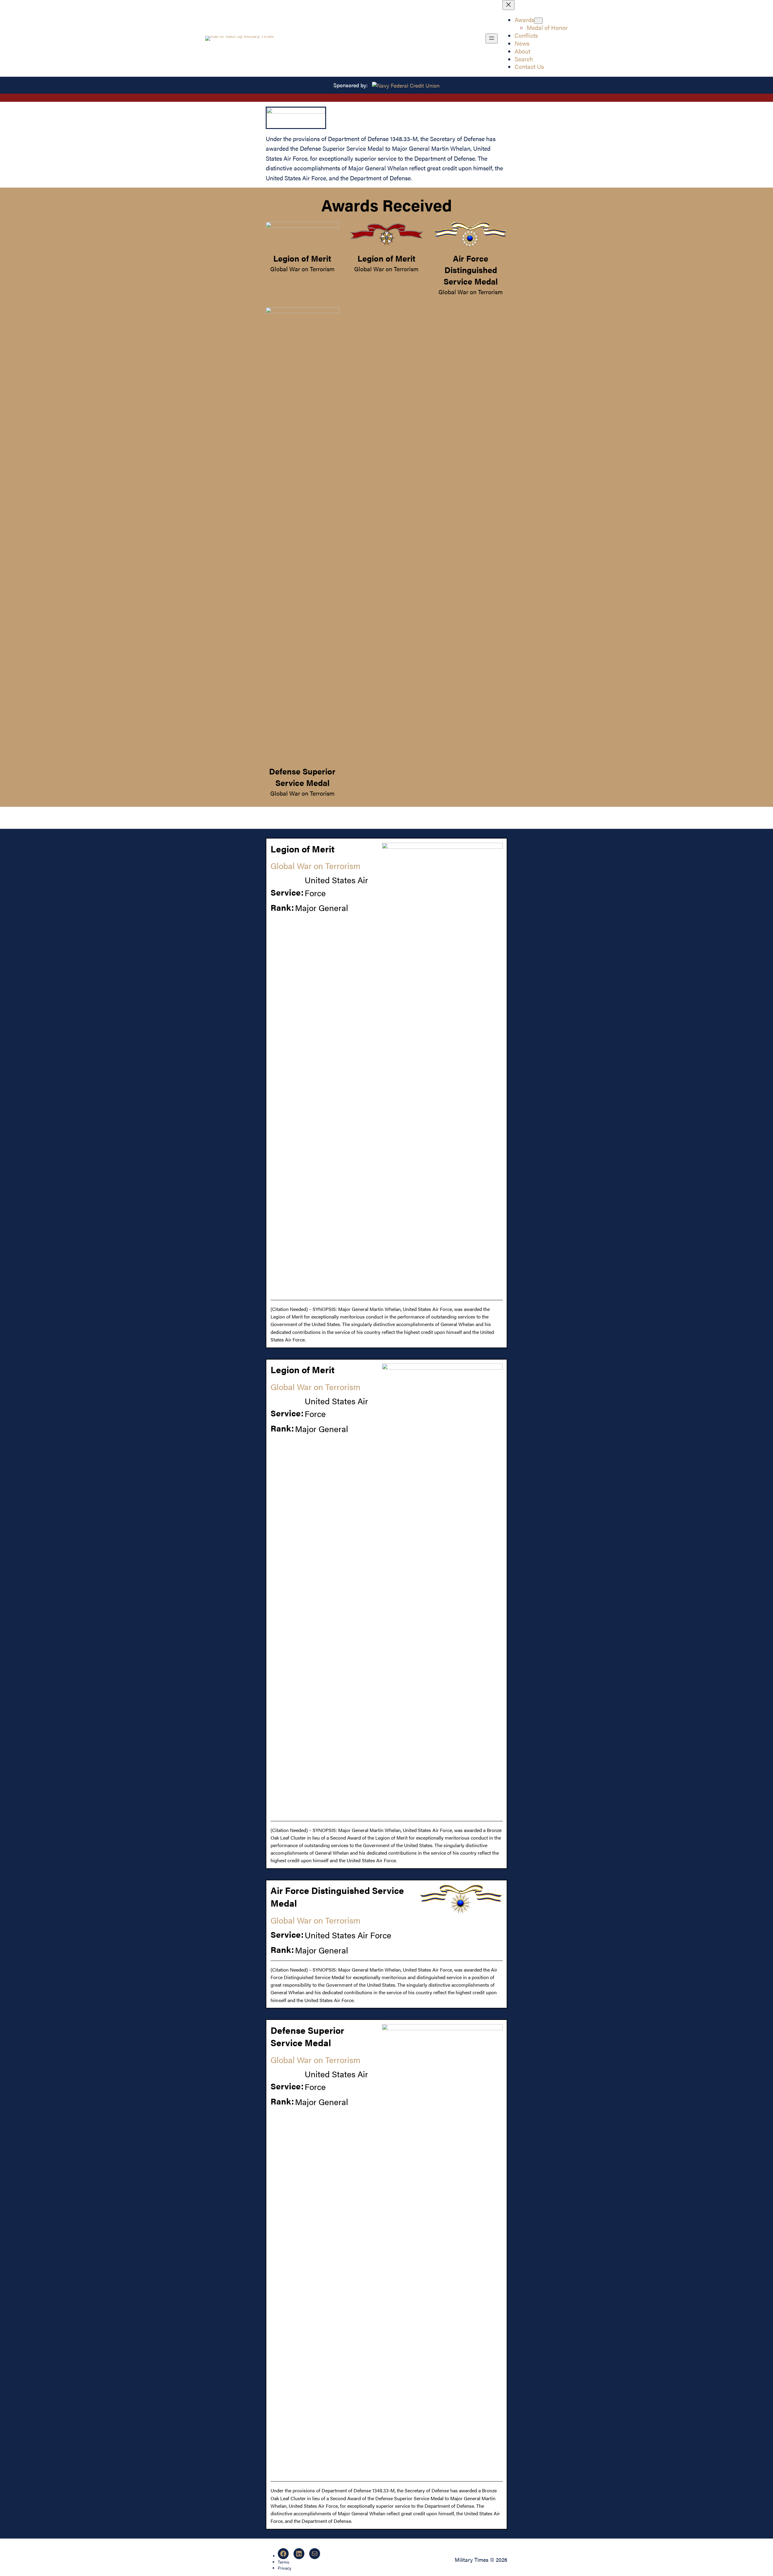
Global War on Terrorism (302, 269)
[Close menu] (508, 5)
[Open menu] (492, 39)
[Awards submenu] (538, 21)
